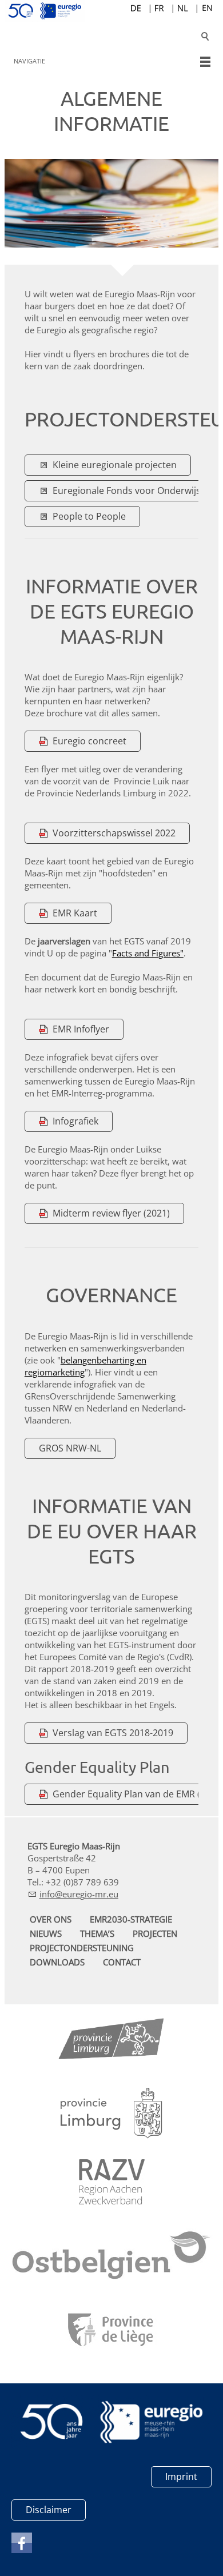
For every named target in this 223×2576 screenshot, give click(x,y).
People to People (89, 516)
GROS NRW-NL (70, 1448)
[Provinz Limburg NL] (111, 2113)
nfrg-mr (74, 1894)
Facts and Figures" (148, 953)
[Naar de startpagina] (111, 11)
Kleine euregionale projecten (115, 465)
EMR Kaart (75, 913)
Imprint (181, 2477)
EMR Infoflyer (81, 1029)
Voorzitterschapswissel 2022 (114, 833)
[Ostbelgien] (111, 2258)
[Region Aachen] (112, 2182)
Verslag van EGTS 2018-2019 (113, 1733)
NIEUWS (46, 1933)
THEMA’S (97, 1933)
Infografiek (75, 1121)
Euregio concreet (89, 741)
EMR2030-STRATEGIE (131, 1919)
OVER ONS (51, 1919)
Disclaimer (49, 2510)
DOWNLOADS (57, 1962)
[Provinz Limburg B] (111, 2041)
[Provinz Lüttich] (112, 2331)
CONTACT (122, 1962)
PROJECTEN (155, 1933)
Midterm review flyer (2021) (111, 1213)
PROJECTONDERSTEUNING (82, 1948)
